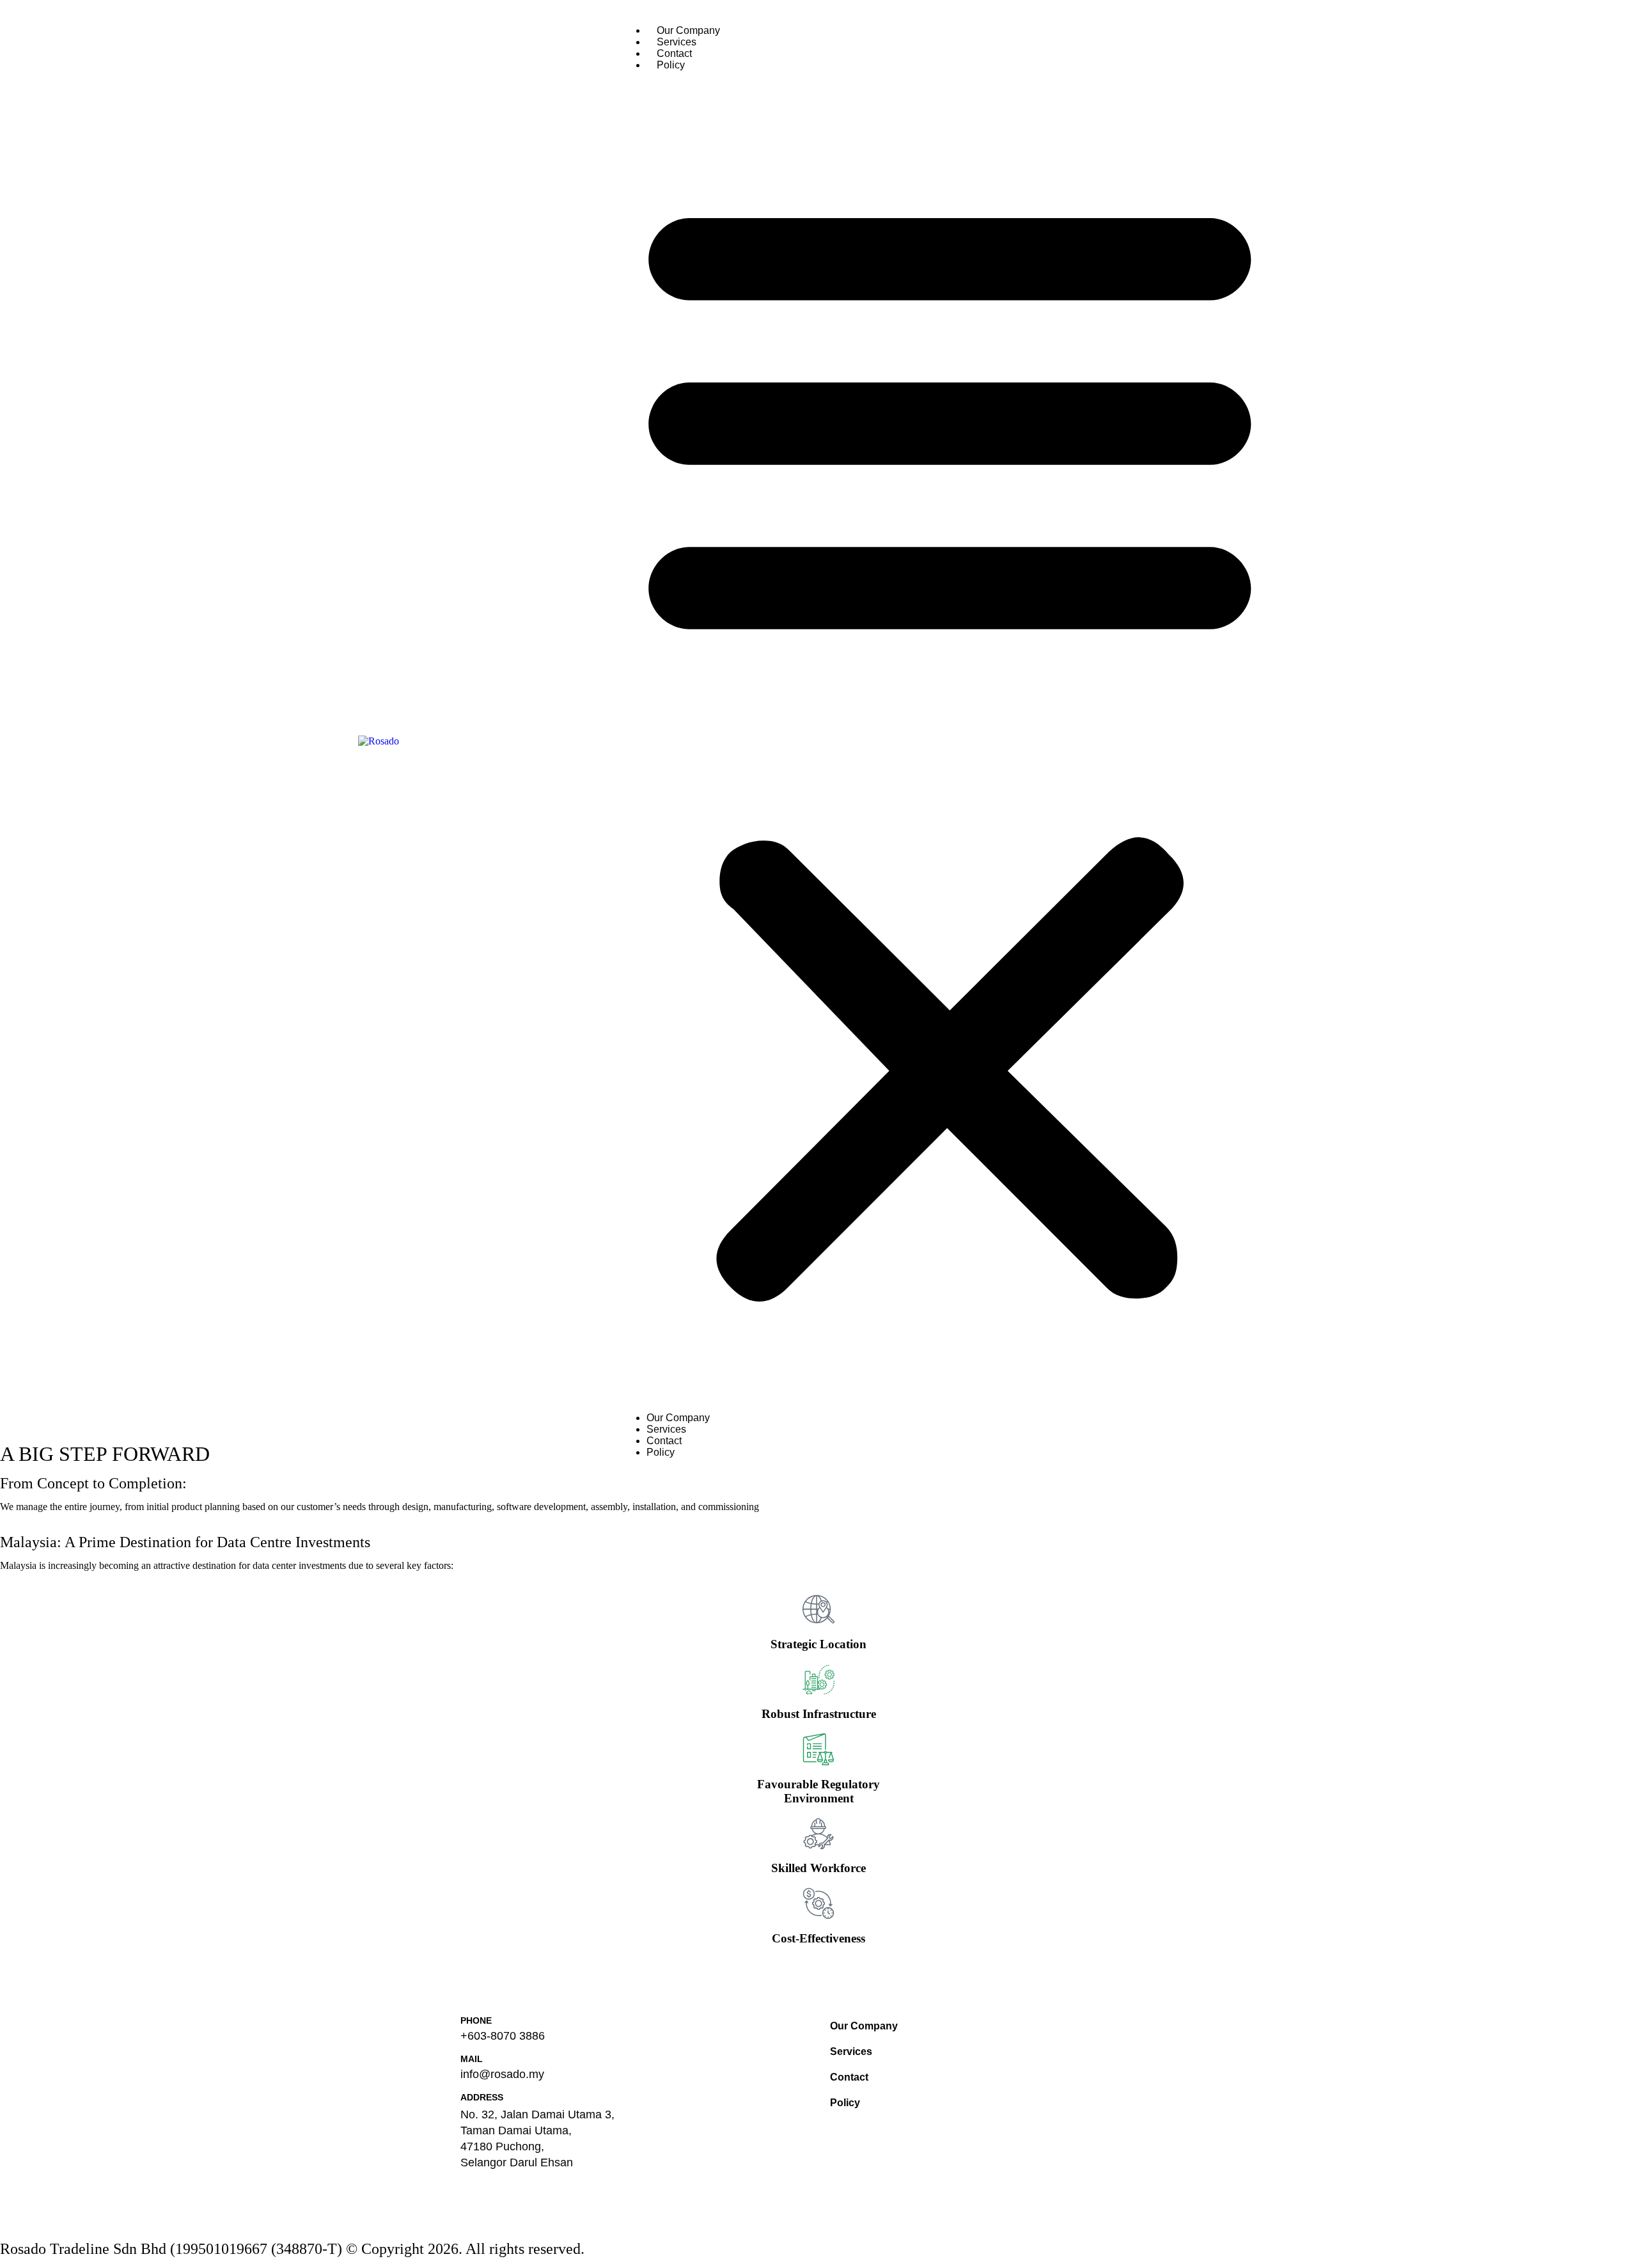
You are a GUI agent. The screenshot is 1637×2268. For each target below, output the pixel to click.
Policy (671, 65)
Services (677, 42)
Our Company (688, 30)
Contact (674, 53)
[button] (950, 742)
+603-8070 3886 (503, 2036)
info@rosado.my (502, 2074)
